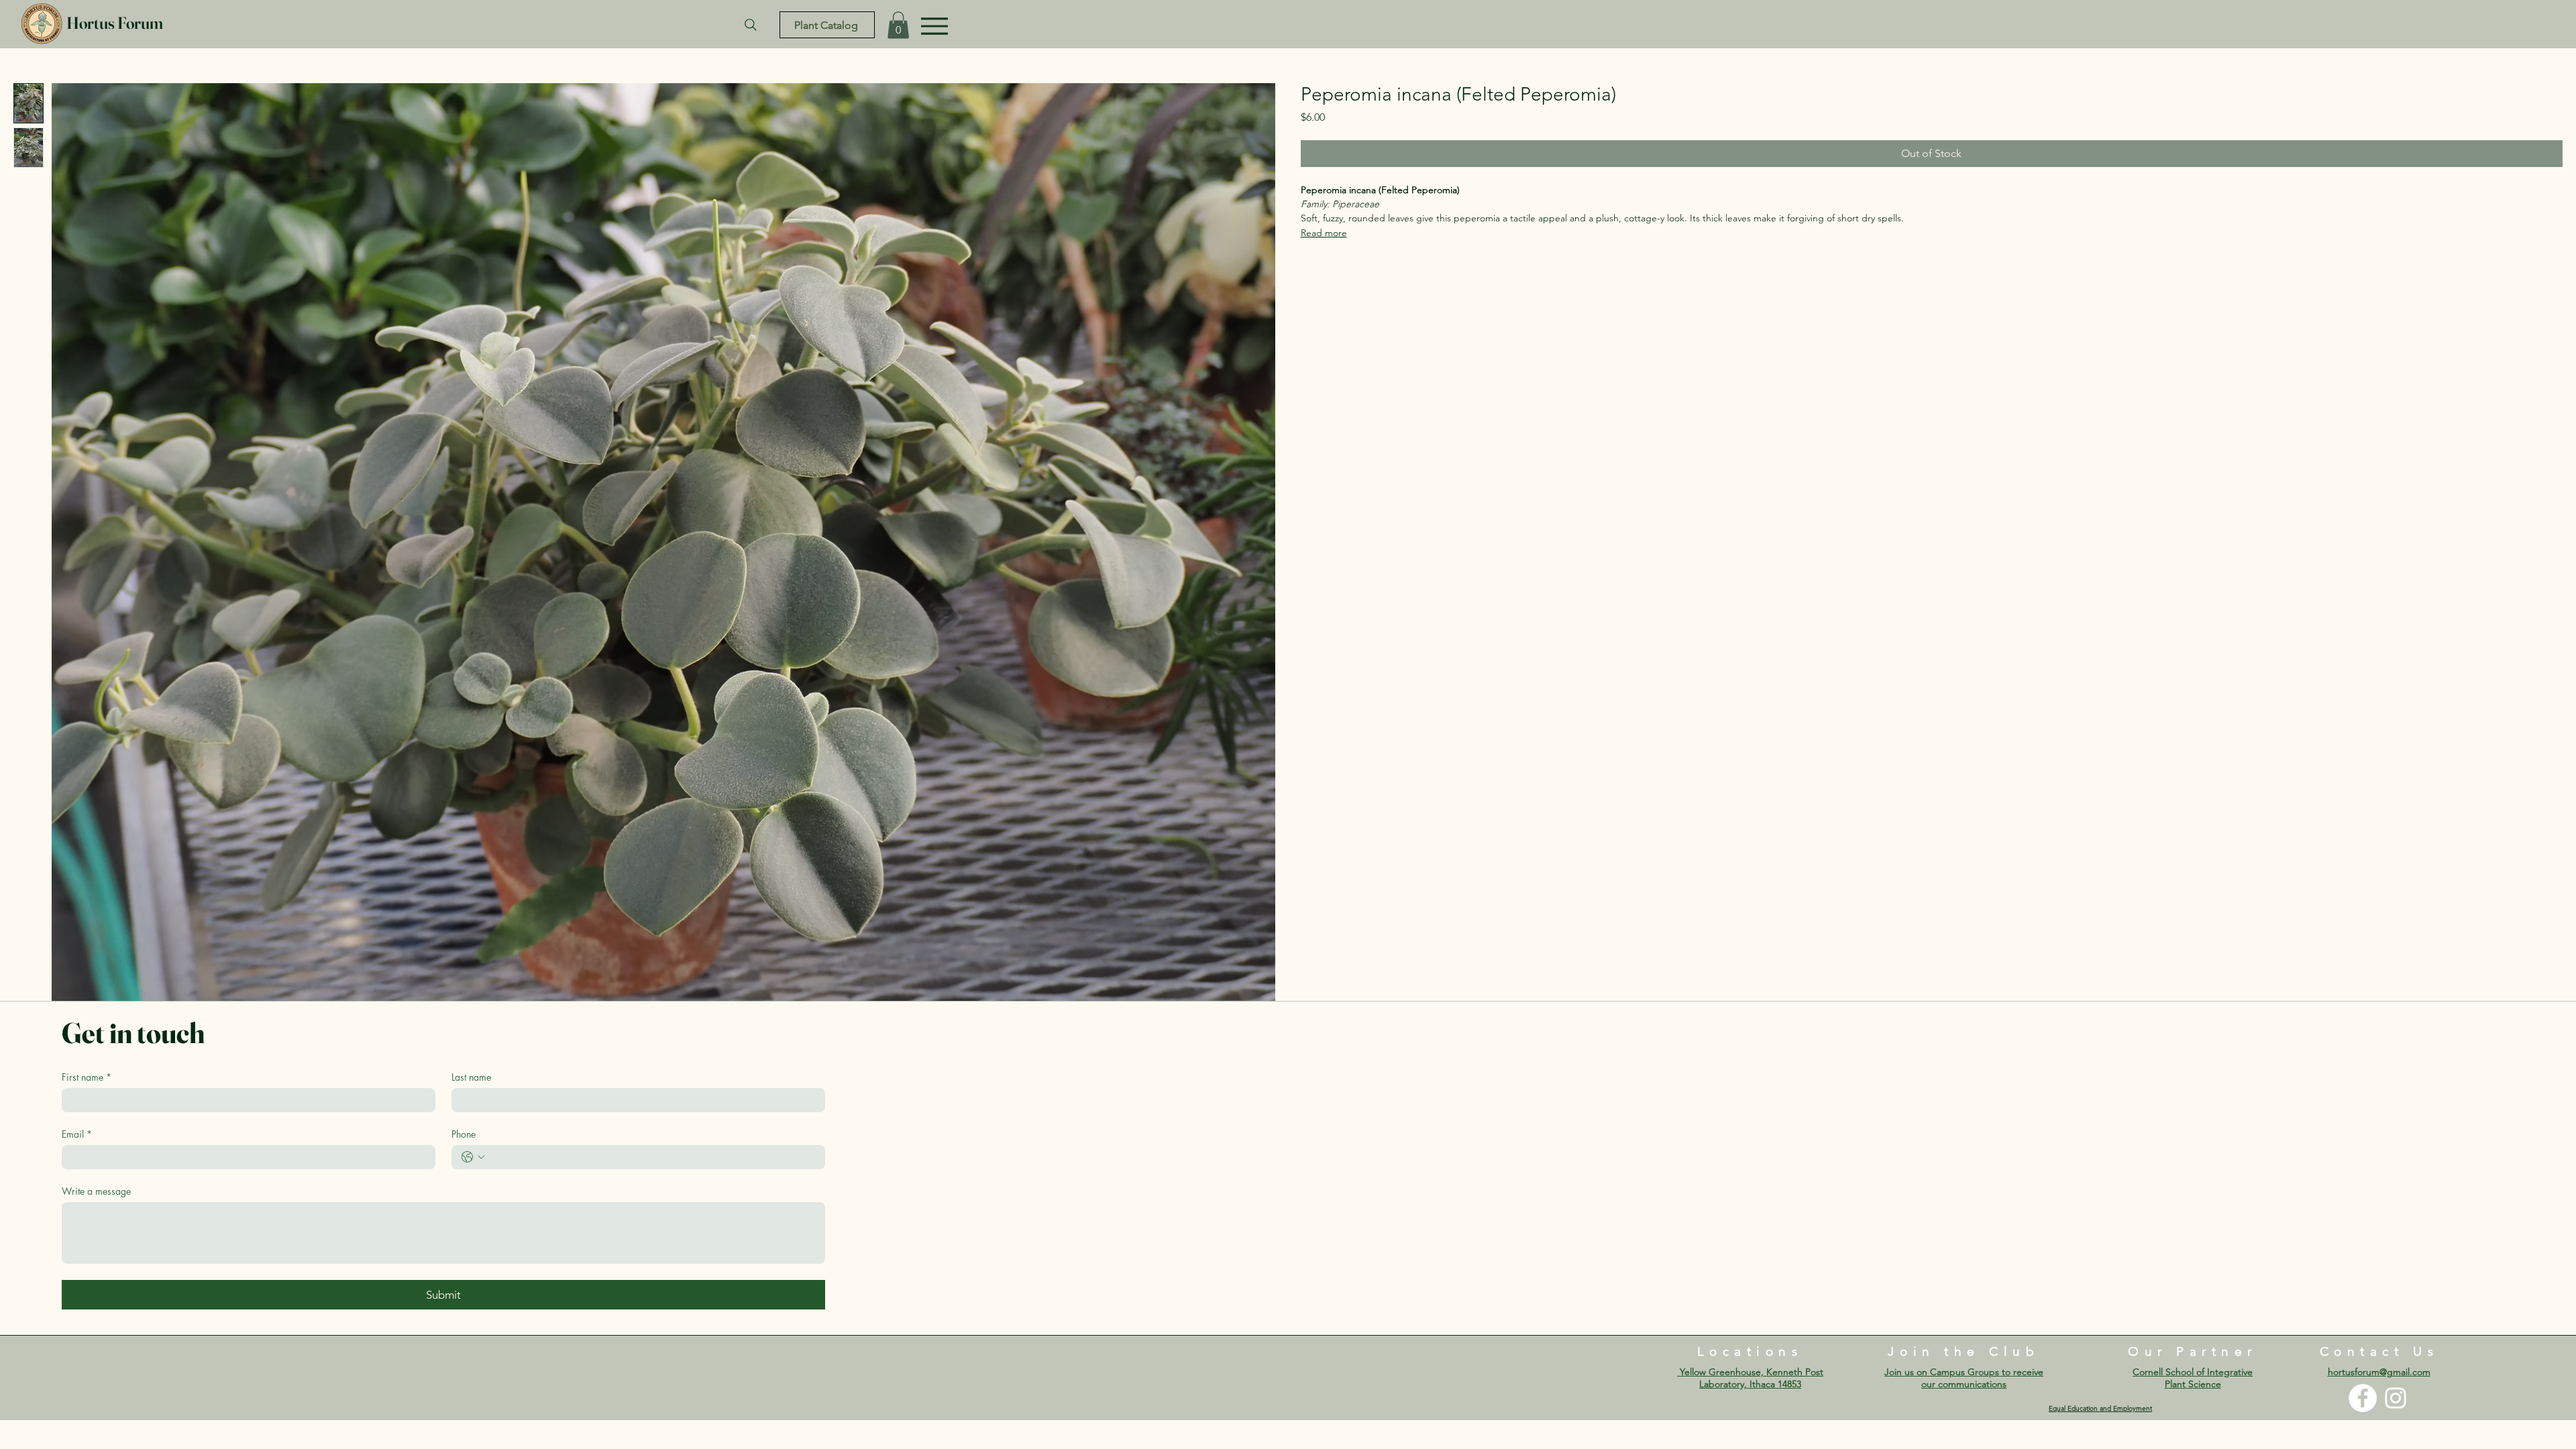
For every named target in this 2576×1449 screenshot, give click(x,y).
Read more (1324, 233)
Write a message (96, 1191)
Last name (471, 1077)
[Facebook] (2363, 1398)
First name (87, 1077)
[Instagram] (2396, 1398)
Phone (464, 1134)
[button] (898, 25)
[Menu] (934, 26)
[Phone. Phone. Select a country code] (473, 1157)
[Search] (751, 25)
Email (77, 1134)
